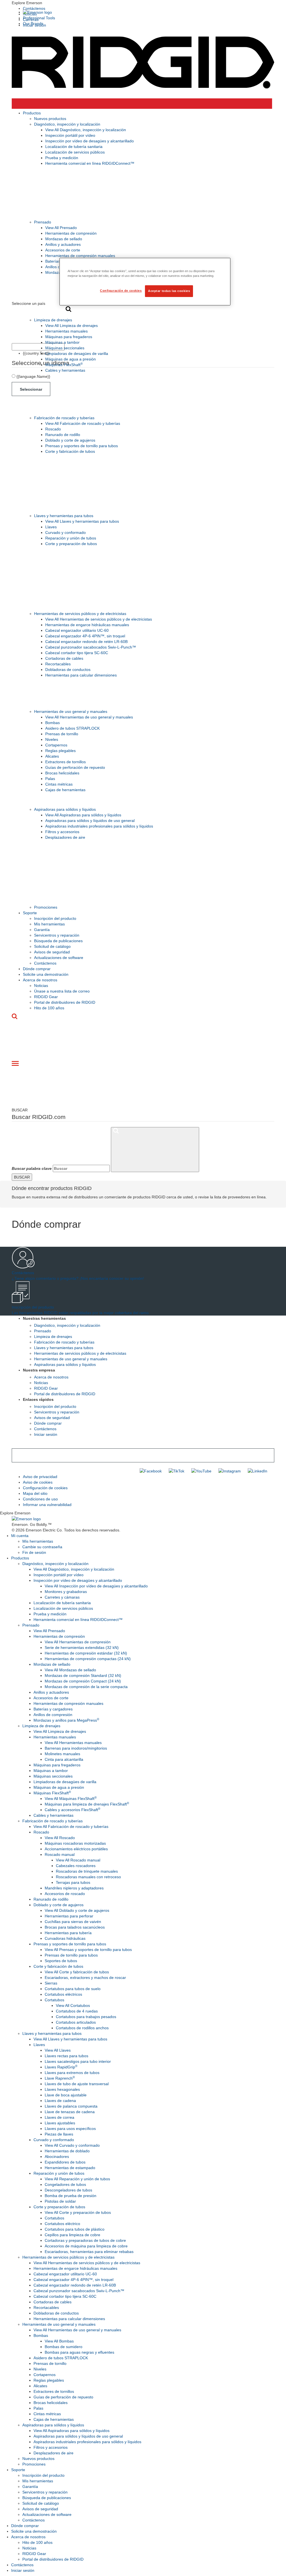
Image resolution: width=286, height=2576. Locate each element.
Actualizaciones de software (59, 958)
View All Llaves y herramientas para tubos (82, 521)
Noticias (41, 986)
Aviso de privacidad (40, 1477)
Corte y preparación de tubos (71, 544)
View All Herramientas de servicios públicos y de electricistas (99, 619)
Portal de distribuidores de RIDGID (65, 1002)
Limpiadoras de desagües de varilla (77, 353)
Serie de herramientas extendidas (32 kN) (82, 1648)
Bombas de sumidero (64, 2347)
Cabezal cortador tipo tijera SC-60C (77, 653)
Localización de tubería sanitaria (74, 147)
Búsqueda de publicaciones (58, 941)
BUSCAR (22, 1177)
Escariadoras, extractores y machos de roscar (85, 1978)
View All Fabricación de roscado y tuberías (83, 423)
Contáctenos (34, 8)
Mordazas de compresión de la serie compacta (86, 1687)
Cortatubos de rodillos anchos (82, 2028)
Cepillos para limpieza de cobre (72, 2235)
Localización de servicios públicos (75, 152)
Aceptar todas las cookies (169, 291)
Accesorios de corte (63, 250)
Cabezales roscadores (76, 1866)
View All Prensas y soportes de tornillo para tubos (88, 1950)
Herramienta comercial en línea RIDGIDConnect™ (90, 163)
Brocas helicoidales (62, 773)
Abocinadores (57, 2157)
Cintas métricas (59, 784)
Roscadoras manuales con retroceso (88, 1877)
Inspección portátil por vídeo (70, 135)
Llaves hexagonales (62, 2089)
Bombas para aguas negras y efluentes (79, 2352)
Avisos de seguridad (52, 952)
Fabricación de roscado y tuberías (64, 418)
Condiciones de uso (40, 1499)
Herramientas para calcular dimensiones (81, 675)
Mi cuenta (20, 1536)
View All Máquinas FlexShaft (71, 1799)
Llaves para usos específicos (70, 2129)
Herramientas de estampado (70, 2168)
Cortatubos (54, 2000)
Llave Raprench (60, 2078)
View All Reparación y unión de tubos (77, 2179)
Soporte (30, 913)
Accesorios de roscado (65, 1894)
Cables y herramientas (65, 370)
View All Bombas (59, 2341)
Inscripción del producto (55, 918)
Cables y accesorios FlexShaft (72, 1810)
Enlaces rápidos (38, 1399)
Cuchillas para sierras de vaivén (73, 1922)
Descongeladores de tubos (68, 2190)
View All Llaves (58, 2050)
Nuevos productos (50, 119)
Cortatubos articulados (76, 2022)
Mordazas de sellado (64, 239)
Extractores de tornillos (65, 762)
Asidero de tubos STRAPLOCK (72, 728)
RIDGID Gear (46, 997)
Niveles (52, 739)
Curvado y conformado (65, 532)
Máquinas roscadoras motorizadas (75, 1843)
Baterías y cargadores (53, 1709)
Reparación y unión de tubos (71, 538)
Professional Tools (39, 18)
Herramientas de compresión (71, 233)
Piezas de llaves (59, 2134)
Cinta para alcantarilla (64, 1759)
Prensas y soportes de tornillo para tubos (82, 446)
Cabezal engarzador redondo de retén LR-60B (86, 642)
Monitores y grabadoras (66, 1592)
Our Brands (33, 23)
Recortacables (58, 664)
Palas (50, 779)
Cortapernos (56, 745)
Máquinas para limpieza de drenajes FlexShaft (87, 1804)
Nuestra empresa (39, 1370)
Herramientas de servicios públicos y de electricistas (80, 614)
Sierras (51, 1983)
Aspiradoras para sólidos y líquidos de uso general (90, 821)
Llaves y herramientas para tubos (64, 516)
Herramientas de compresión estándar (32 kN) (86, 1653)
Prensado (43, 222)
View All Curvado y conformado (72, 2145)
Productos (32, 113)
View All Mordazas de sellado (70, 1670)
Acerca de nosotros (40, 980)
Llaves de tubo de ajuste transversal (77, 2084)
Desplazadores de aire (65, 837)
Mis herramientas (49, 924)
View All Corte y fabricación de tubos (77, 1972)
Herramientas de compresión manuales (80, 256)
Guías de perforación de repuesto (75, 767)
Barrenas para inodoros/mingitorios (76, 1748)
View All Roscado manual (78, 1860)
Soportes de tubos (61, 1961)
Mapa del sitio (35, 1493)
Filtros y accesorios (62, 832)
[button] (143, 3)
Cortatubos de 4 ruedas (77, 2011)
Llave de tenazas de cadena (70, 2112)
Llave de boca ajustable (66, 2095)
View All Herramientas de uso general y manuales (89, 717)
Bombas (53, 723)
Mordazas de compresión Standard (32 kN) (83, 1675)
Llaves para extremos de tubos (72, 2073)
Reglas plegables (60, 751)
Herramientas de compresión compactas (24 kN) (88, 1659)
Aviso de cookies (38, 1482)
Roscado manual (60, 1854)
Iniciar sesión (46, 1434)
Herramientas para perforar (69, 1916)
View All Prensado (61, 228)
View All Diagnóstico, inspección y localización (86, 130)
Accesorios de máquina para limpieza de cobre (86, 2246)
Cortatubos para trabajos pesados (86, 2017)
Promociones (46, 907)
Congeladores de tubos (65, 2184)
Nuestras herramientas (44, 1318)
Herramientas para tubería (68, 1933)
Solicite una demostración (46, 974)
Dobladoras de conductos (68, 670)
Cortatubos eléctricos (63, 1994)
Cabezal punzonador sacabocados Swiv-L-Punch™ (91, 647)
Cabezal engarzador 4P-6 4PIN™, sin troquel (85, 636)
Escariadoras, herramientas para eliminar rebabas (89, 2252)
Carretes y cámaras (62, 1597)
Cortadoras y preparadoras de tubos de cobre (85, 2240)
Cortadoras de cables (64, 658)
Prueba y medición (62, 158)
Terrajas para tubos (73, 1882)
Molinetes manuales (62, 1754)
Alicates (52, 756)
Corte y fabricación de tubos (70, 451)
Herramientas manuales (66, 331)
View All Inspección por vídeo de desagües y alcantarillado (96, 1586)
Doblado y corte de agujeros (70, 440)
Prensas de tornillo (62, 734)
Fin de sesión (34, 1552)
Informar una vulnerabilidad (47, 1505)
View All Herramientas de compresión (78, 1642)
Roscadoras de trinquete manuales (87, 1871)
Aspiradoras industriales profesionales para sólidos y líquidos (99, 826)
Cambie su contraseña (42, 1547)
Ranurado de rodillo (63, 435)
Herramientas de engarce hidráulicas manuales (87, 625)
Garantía (42, 930)
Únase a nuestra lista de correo (62, 991)
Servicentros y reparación (57, 935)
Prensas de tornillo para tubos (71, 1955)
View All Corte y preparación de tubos (78, 2212)
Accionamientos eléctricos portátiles (76, 1849)
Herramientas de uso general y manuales (71, 711)
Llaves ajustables (60, 2123)
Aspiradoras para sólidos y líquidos (65, 809)
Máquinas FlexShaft (64, 365)
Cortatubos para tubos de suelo (73, 1989)
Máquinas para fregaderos (69, 337)
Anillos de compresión (53, 1715)
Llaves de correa (59, 2117)
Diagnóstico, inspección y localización (67, 124)
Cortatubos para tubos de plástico (75, 2229)
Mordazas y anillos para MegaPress (66, 1720)
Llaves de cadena (60, 2101)
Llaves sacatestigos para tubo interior (78, 2061)
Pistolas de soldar (60, 2201)
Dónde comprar (37, 969)
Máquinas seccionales (65, 348)
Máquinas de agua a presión (71, 359)
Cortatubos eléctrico (62, 2224)
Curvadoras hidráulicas (65, 1938)
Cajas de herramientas (65, 790)
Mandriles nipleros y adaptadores (74, 1888)
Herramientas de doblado (67, 2151)
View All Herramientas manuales (73, 1743)
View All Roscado (60, 1838)
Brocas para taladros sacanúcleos (75, 1927)
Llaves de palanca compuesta (71, 2106)
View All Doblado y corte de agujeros (77, 1910)
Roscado (53, 429)
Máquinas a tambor (62, 342)
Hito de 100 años (49, 1008)
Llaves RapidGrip (61, 2067)
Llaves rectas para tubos (66, 2056)
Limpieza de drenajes (53, 320)
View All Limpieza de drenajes (71, 326)
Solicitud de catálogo (52, 946)
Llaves (51, 527)
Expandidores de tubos (65, 2162)
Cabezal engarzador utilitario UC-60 (77, 630)
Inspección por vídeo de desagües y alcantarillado (90, 141)
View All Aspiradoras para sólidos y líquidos (83, 815)
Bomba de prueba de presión (71, 2196)
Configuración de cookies (45, 1488)
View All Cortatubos (73, 2005)
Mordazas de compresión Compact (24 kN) (83, 1681)
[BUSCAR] (155, 1150)
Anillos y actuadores (63, 244)
